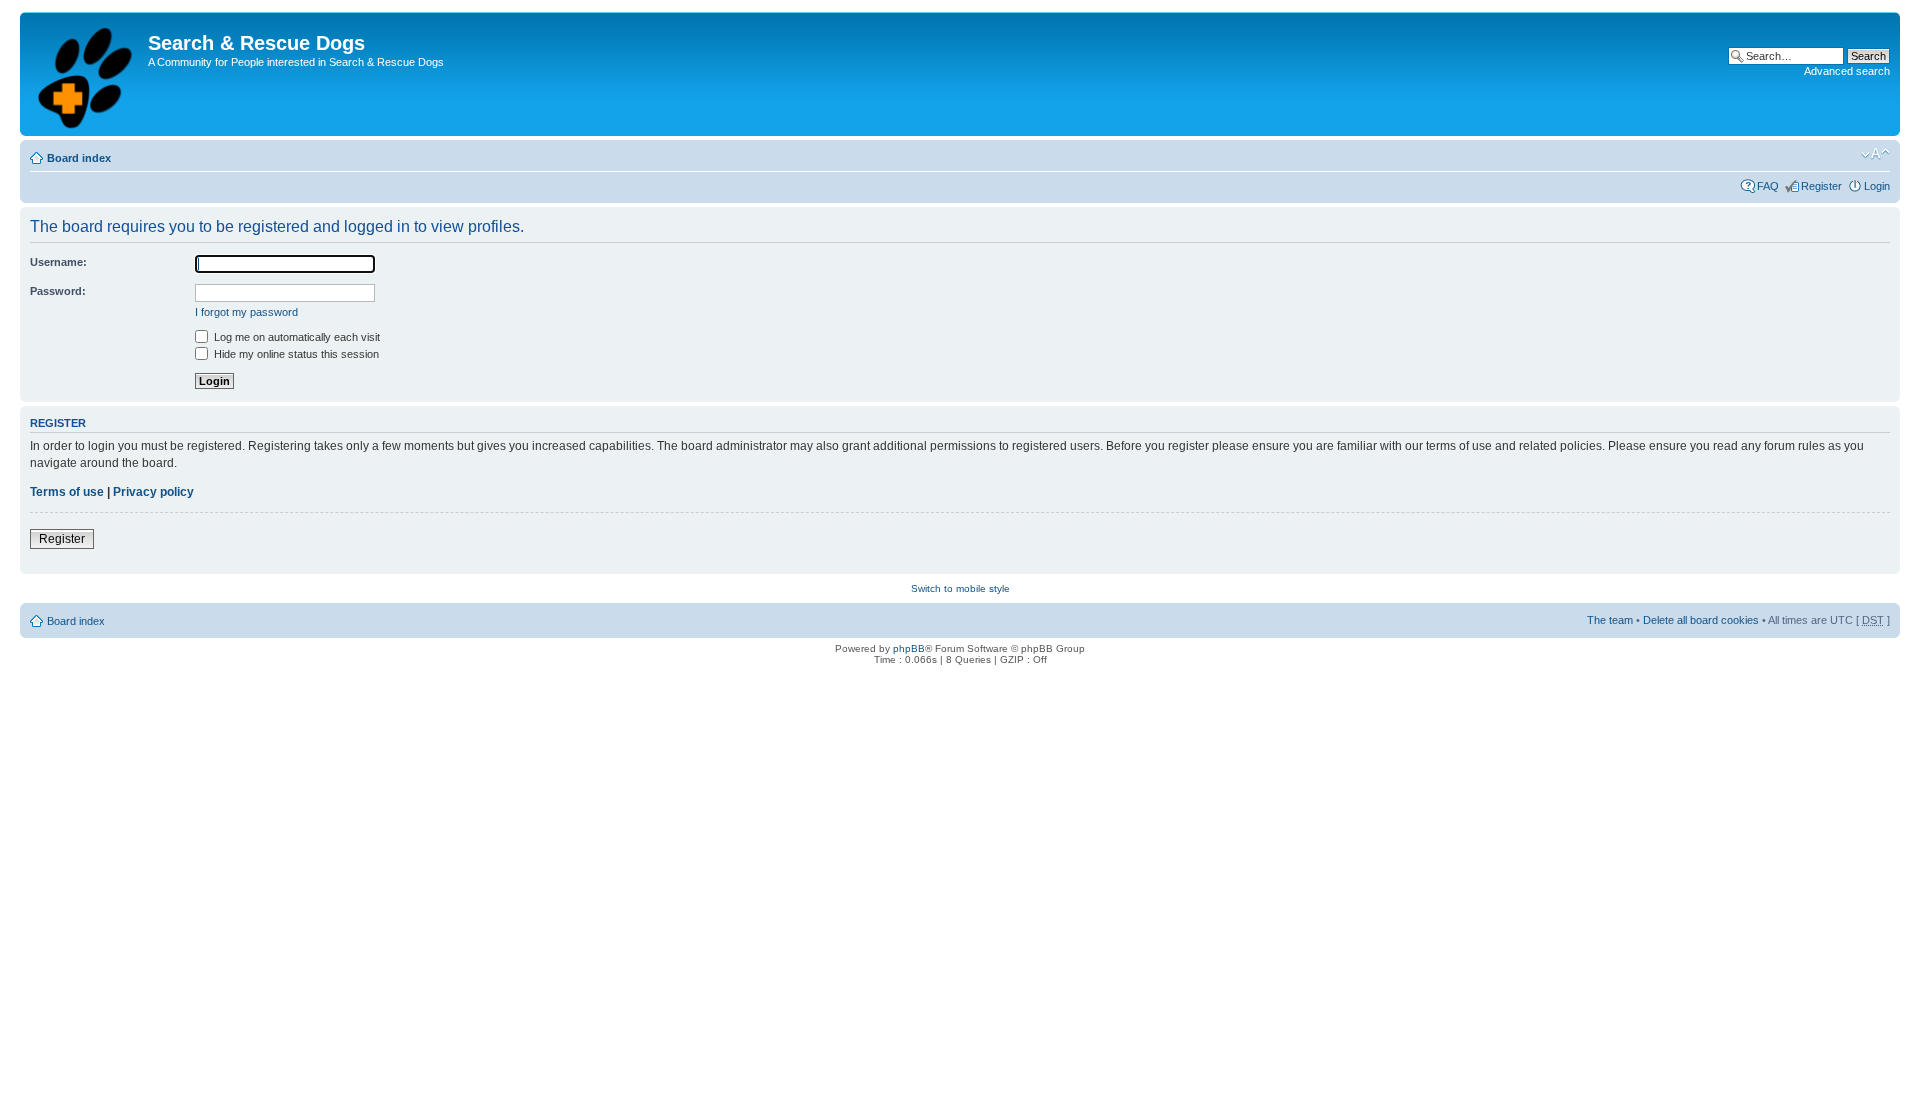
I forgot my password (246, 312)
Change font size (1875, 154)
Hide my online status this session (295, 354)
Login (1877, 186)
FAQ (1768, 186)
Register (1821, 186)
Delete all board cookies (1701, 620)
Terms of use (67, 492)
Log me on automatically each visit (295, 337)
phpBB (909, 648)
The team (1610, 620)
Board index (79, 158)
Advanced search (1847, 71)
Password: (58, 291)
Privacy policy (153, 492)
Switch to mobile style (960, 588)
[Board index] (86, 74)
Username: (58, 262)
